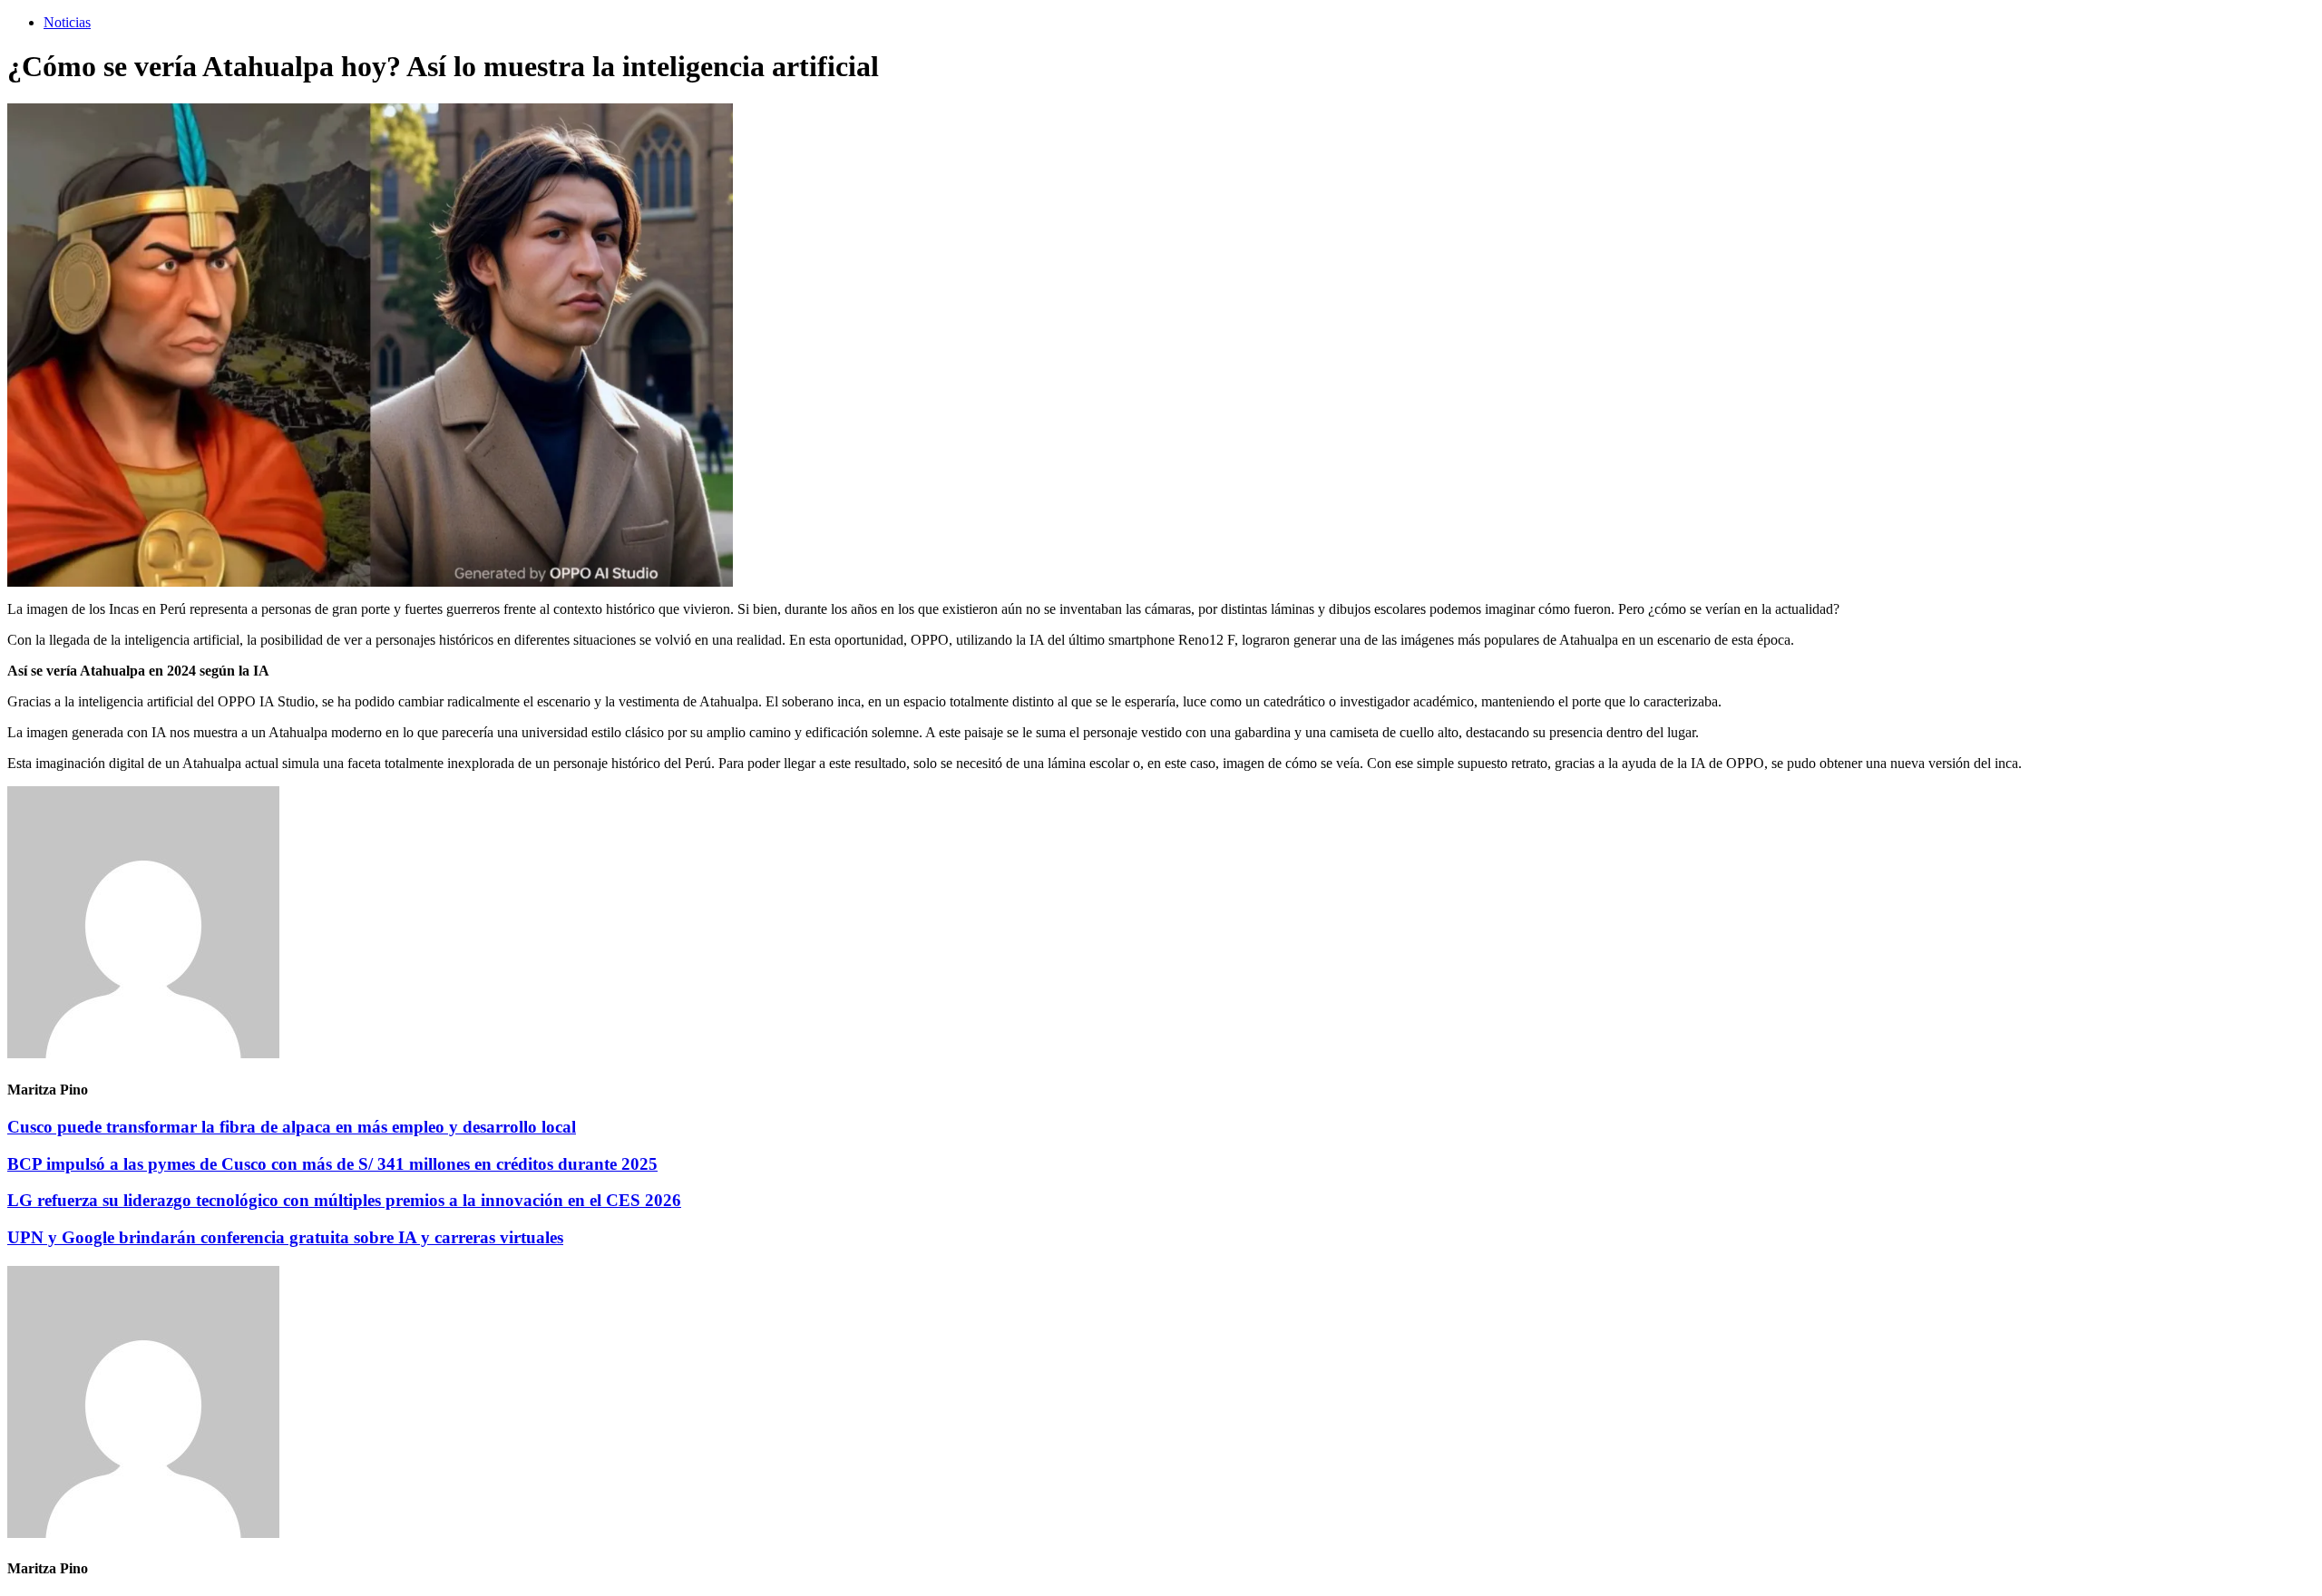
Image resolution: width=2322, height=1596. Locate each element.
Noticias (67, 22)
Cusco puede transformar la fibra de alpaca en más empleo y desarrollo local (292, 1127)
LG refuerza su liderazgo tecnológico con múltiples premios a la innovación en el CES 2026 (344, 1200)
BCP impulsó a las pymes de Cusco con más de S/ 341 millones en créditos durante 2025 (332, 1164)
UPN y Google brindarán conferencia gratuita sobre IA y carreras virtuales (285, 1237)
